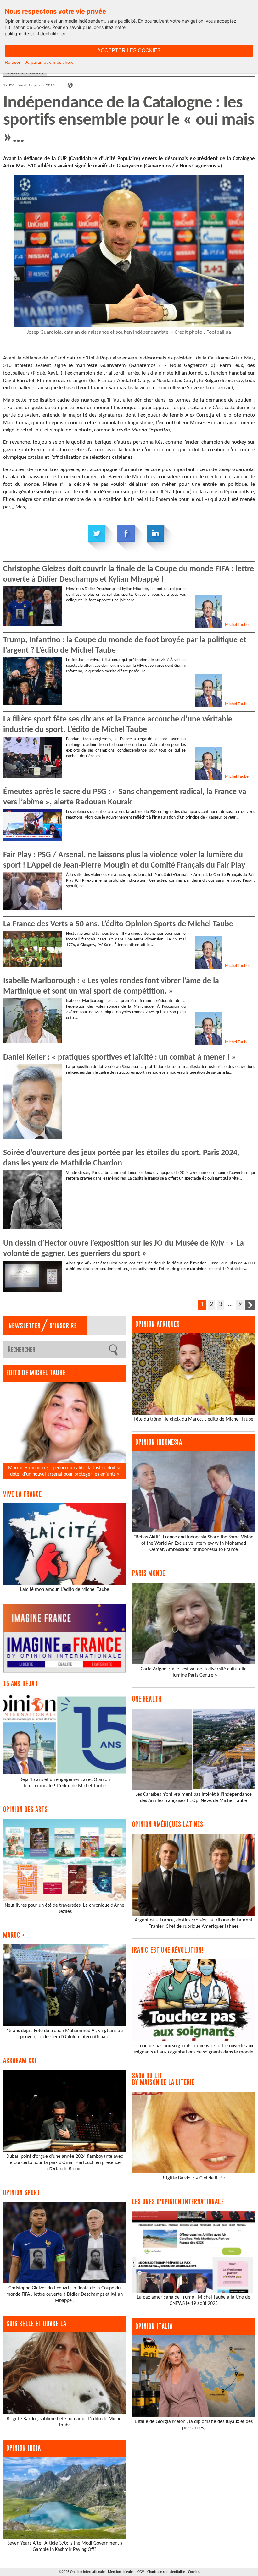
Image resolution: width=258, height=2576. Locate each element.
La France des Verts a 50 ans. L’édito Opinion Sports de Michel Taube (118, 924)
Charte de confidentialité (166, 2572)
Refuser (13, 62)
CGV (141, 2572)
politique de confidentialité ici (35, 33)
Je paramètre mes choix (49, 62)
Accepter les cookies (129, 50)
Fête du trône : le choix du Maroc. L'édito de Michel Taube (193, 1419)
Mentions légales (121, 2572)
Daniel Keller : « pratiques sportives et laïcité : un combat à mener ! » (120, 1058)
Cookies (194, 2572)
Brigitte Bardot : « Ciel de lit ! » (193, 2178)
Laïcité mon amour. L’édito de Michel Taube (65, 1590)
